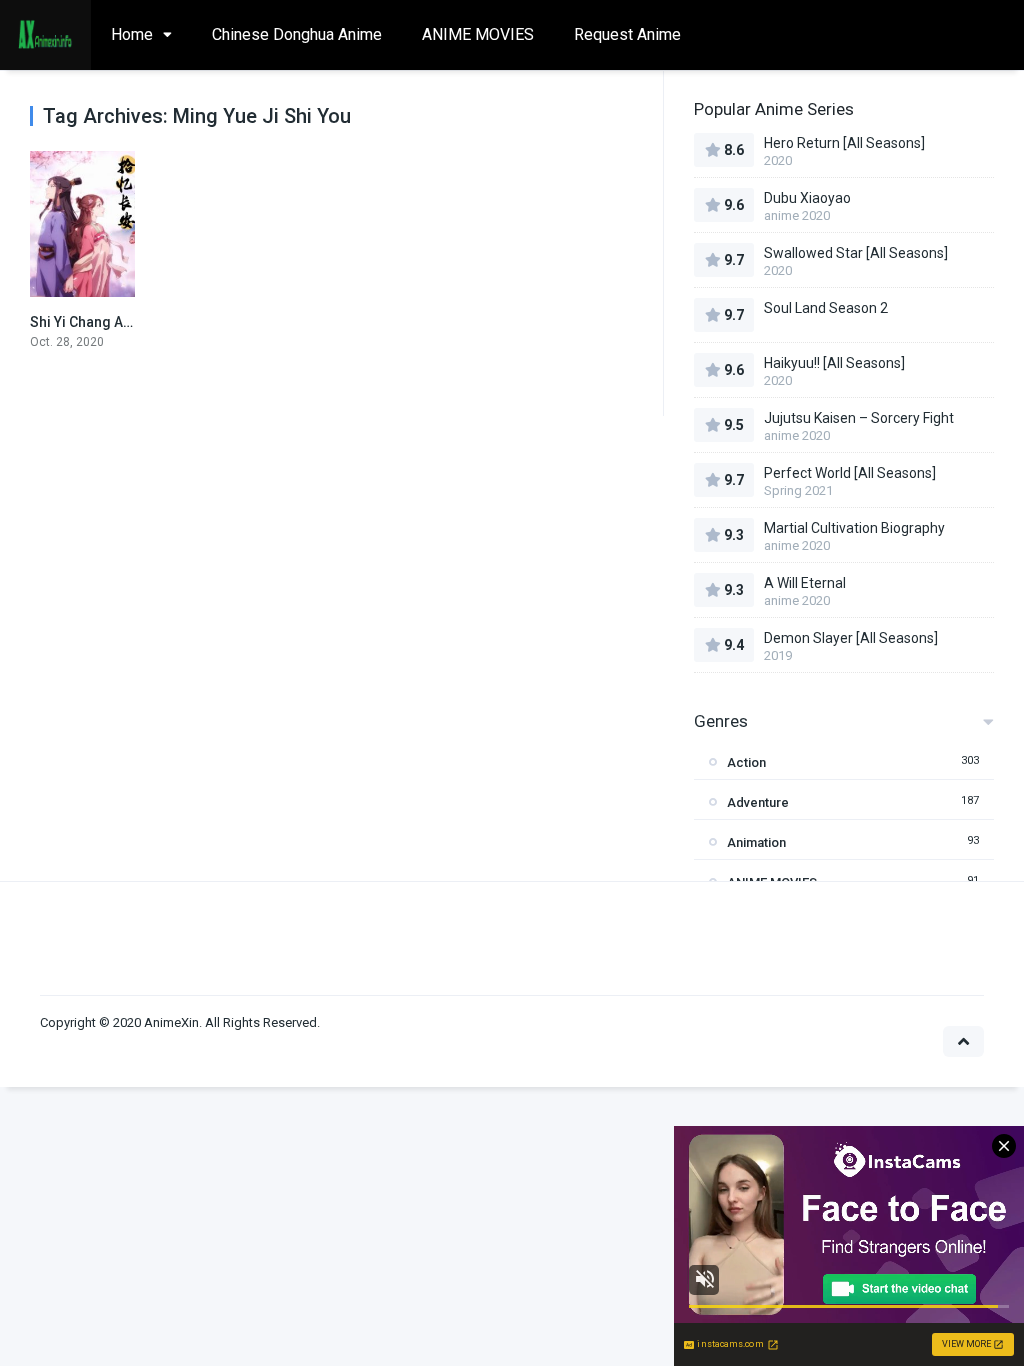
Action (746, 762)
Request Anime (627, 34)
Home (132, 34)
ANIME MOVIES (478, 34)
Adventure (758, 802)
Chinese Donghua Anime (297, 34)
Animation (756, 842)
